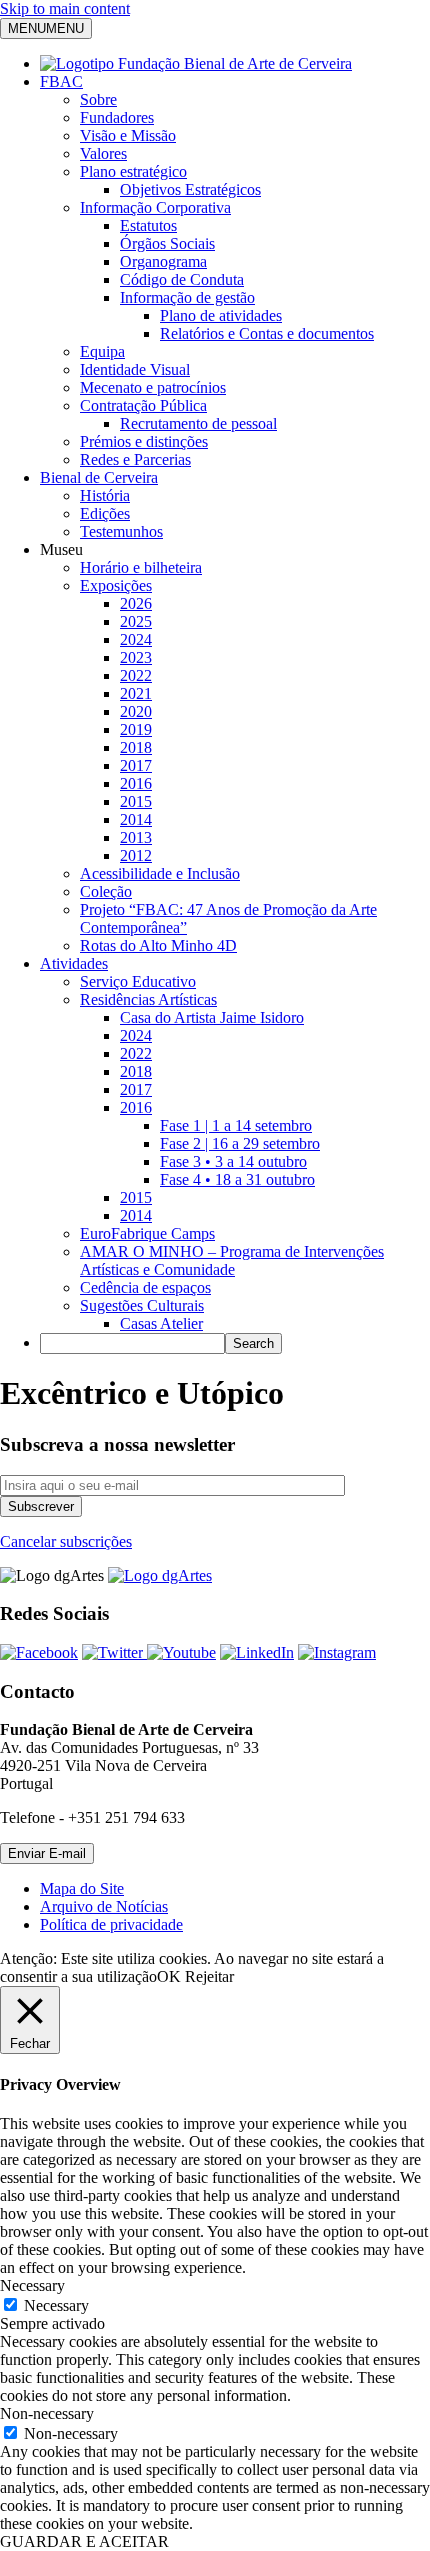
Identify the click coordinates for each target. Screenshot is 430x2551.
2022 (136, 675)
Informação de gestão (187, 297)
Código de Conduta (182, 279)
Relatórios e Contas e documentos (267, 333)
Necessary (56, 2305)
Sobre (98, 99)
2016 (136, 783)
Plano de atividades (221, 315)
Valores (103, 153)
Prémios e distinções (144, 441)
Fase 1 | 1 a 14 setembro (236, 1125)
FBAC (61, 81)
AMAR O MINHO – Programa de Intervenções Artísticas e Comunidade (232, 1260)
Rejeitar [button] (209, 1976)
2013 (136, 837)
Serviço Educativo (138, 981)
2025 (136, 621)
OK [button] (169, 1976)
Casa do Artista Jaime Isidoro (212, 1017)
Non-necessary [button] (47, 2413)
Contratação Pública (143, 405)
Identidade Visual (135, 369)
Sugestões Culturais (142, 1305)
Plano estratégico (133, 171)
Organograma (163, 261)
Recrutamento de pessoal (198, 423)
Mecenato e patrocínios (153, 387)
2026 (136, 603)
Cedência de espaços (145, 1287)
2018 (136, 747)
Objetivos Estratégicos (190, 189)
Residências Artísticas (148, 999)
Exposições (116, 585)
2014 (136, 819)
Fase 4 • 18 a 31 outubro (237, 1179)
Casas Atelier (161, 1323)
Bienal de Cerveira (99, 477)
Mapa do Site (82, 1888)
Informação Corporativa (155, 207)
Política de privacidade (111, 1924)
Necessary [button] (32, 2285)
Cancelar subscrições (66, 1541)
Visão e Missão (128, 135)
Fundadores (117, 117)
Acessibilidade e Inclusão (160, 873)
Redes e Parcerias (135, 459)
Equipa (102, 351)
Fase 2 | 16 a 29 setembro (240, 1143)
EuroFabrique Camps (147, 1233)
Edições (105, 513)
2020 (136, 711)
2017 (136, 765)
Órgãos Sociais (167, 243)
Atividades (74, 963)
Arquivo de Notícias (104, 1906)
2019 (136, 729)
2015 (136, 801)
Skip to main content (65, 8)
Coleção (106, 891)
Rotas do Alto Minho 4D (158, 945)
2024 (136, 639)
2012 (136, 855)
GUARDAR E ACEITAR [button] (84, 2541)
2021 (136, 693)
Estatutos (148, 225)
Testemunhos (121, 531)
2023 (136, 657)
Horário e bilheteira (141, 567)
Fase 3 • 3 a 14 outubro (233, 1161)
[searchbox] (132, 1343)
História (105, 495)
